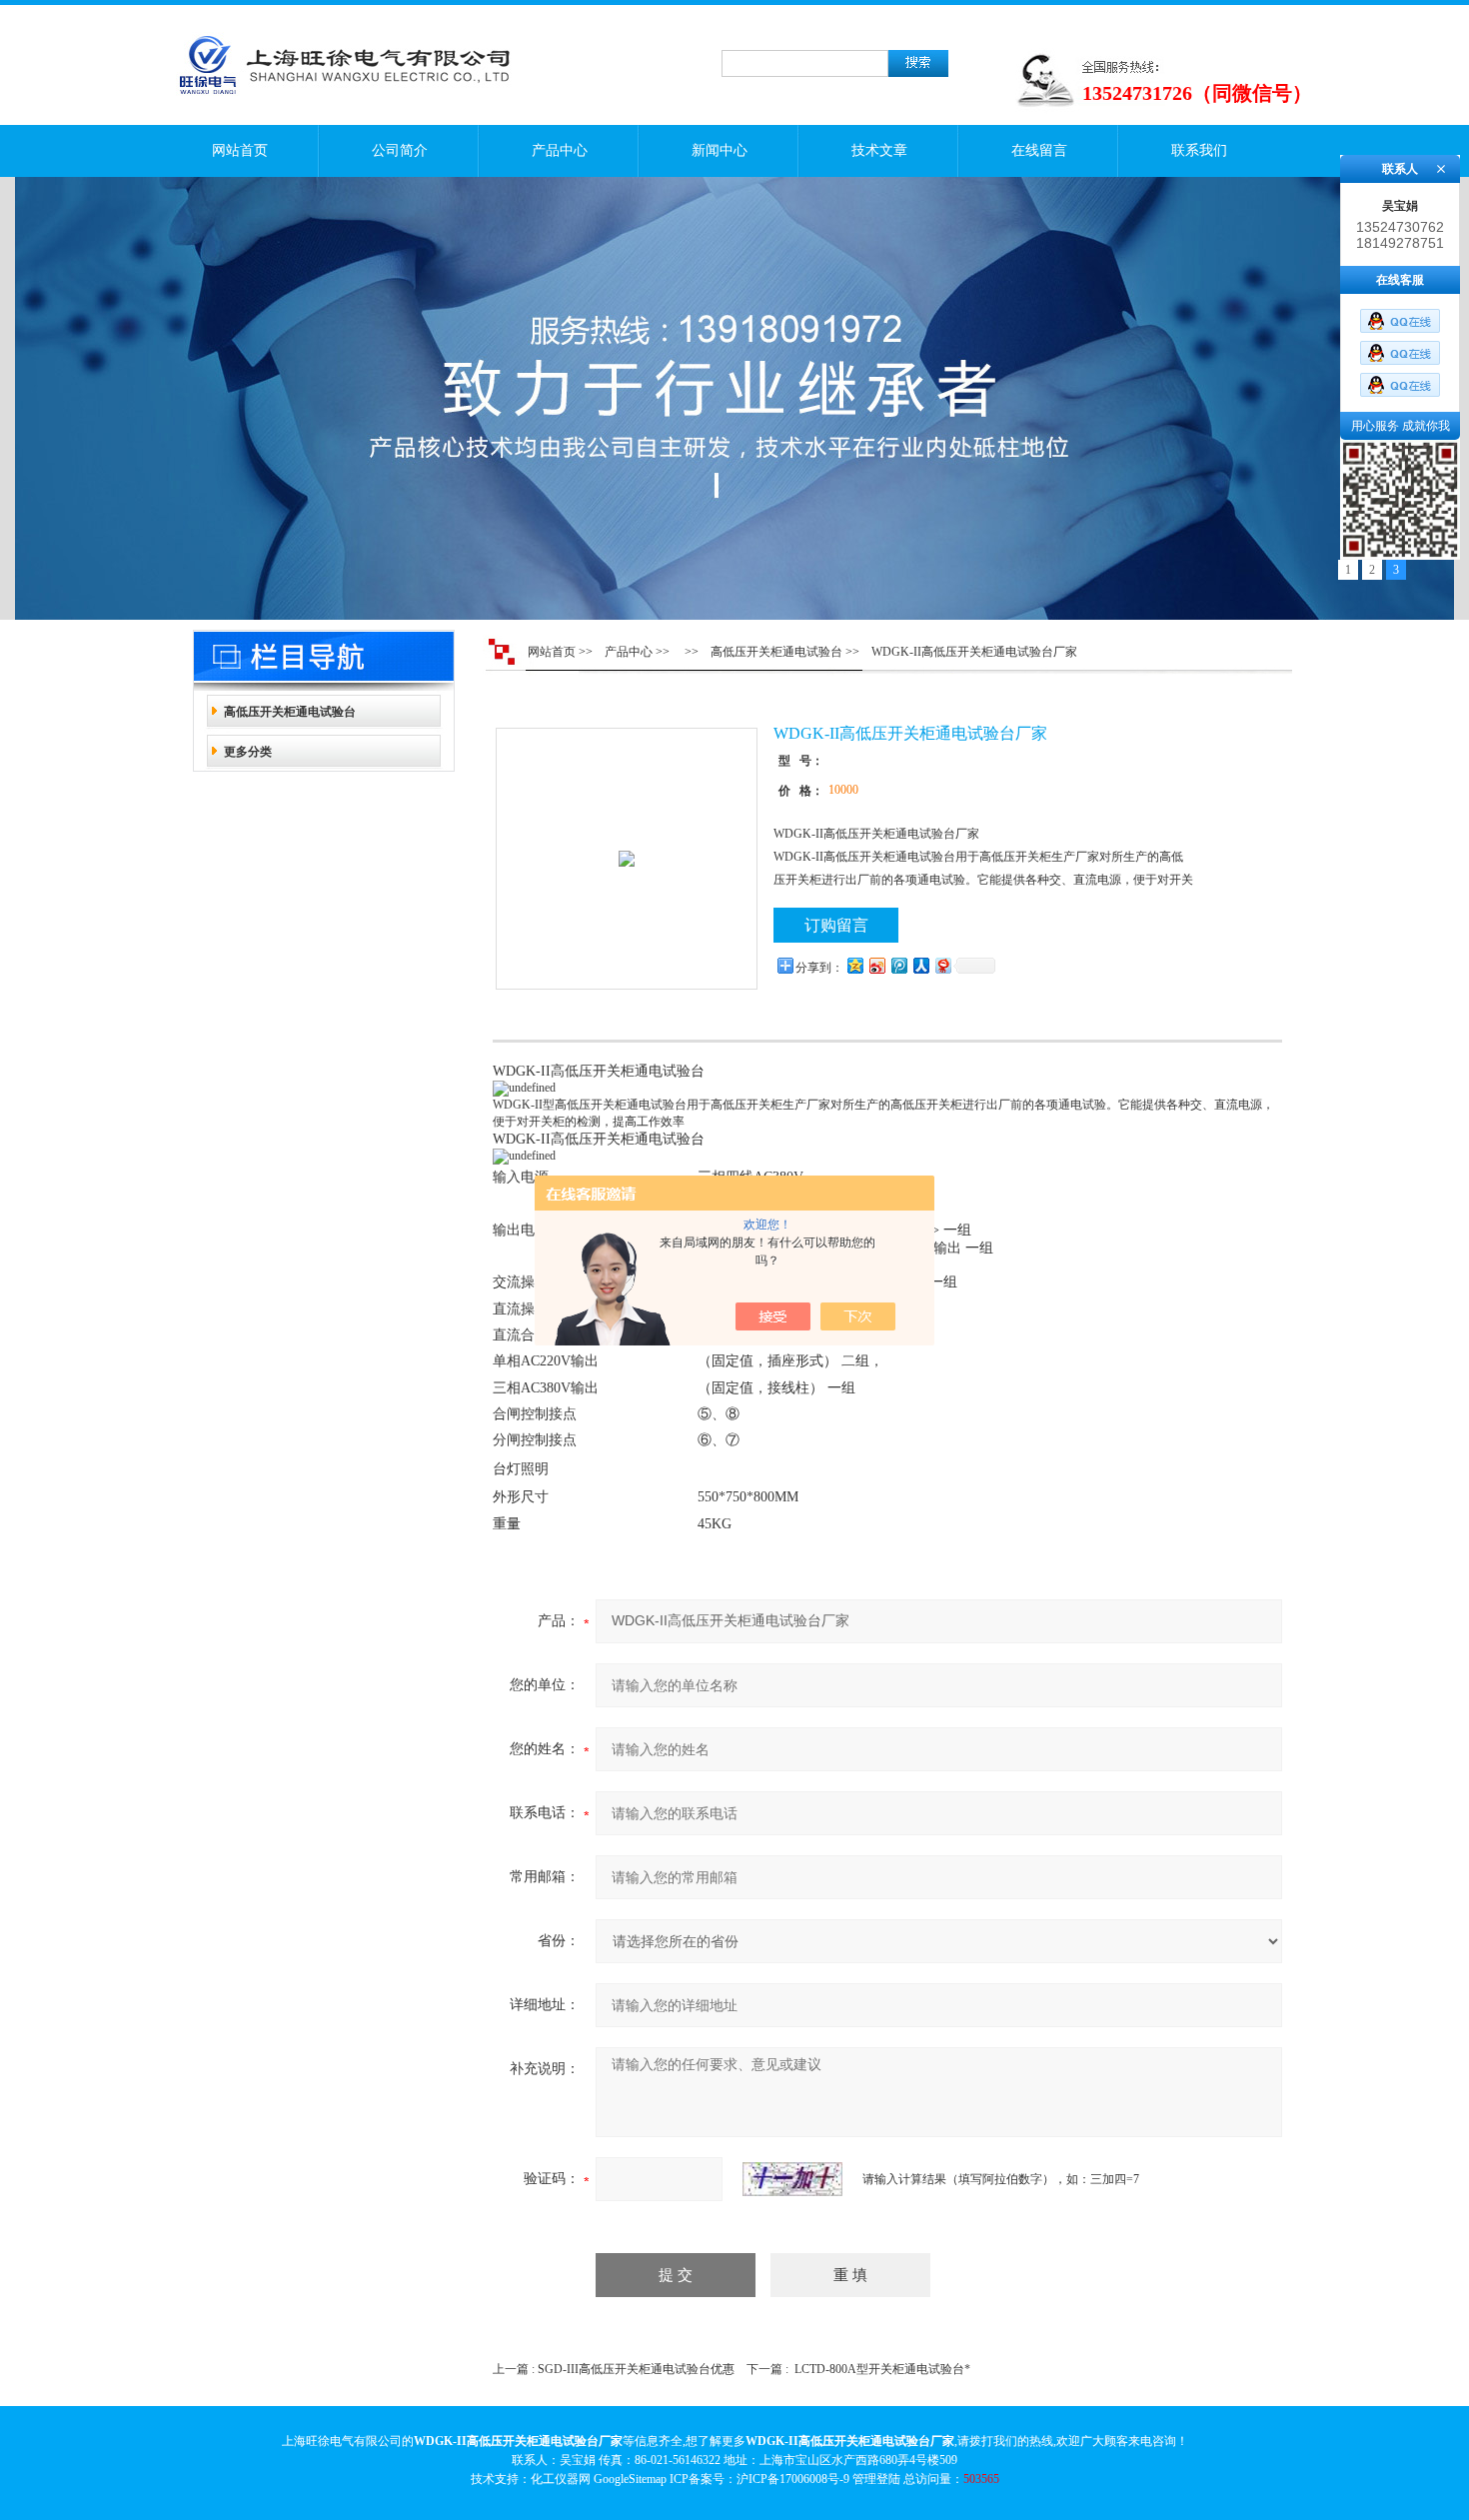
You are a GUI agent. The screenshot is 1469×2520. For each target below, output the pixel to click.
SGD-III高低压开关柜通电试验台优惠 (636, 2369)
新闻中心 (720, 150)
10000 (843, 790)
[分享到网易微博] (942, 965)
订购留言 (836, 925)
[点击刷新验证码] (792, 2179)
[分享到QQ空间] (854, 965)
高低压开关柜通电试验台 (290, 712)
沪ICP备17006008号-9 (793, 2479)
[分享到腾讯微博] (898, 965)
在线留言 (1039, 150)
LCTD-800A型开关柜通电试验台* (882, 2369)
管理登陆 (876, 2479)
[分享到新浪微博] (876, 965)
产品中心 (560, 150)
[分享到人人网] (920, 965)
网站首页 (240, 150)
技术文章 (879, 150)
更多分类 (248, 752)
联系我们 (1199, 150)
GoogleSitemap (630, 2479)
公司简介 (400, 150)
